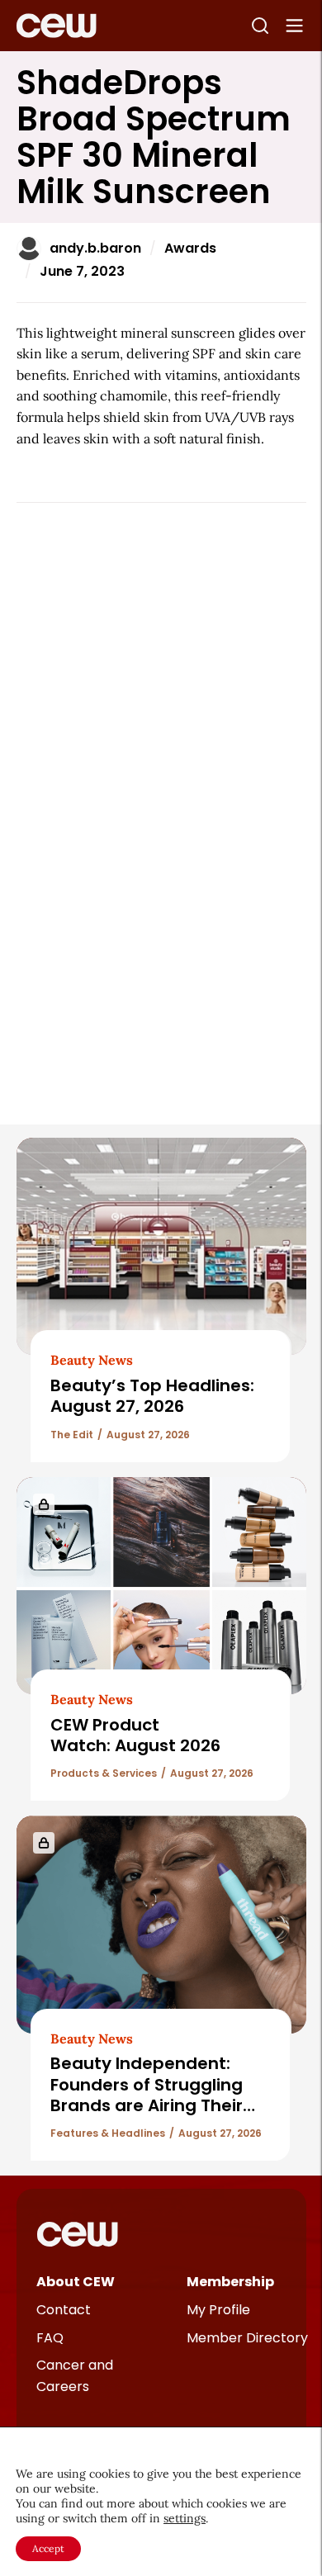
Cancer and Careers (75, 2376)
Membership (230, 2282)
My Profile (218, 2310)
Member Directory (247, 2338)
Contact (64, 2310)
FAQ (50, 2338)
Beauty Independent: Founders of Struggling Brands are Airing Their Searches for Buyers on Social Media (148, 2105)
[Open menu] (295, 26)
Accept (48, 2548)
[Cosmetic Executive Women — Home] (57, 26)
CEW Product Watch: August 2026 (135, 1735)
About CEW (76, 2282)
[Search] (260, 26)
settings (185, 2518)
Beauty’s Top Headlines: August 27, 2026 (152, 1396)
